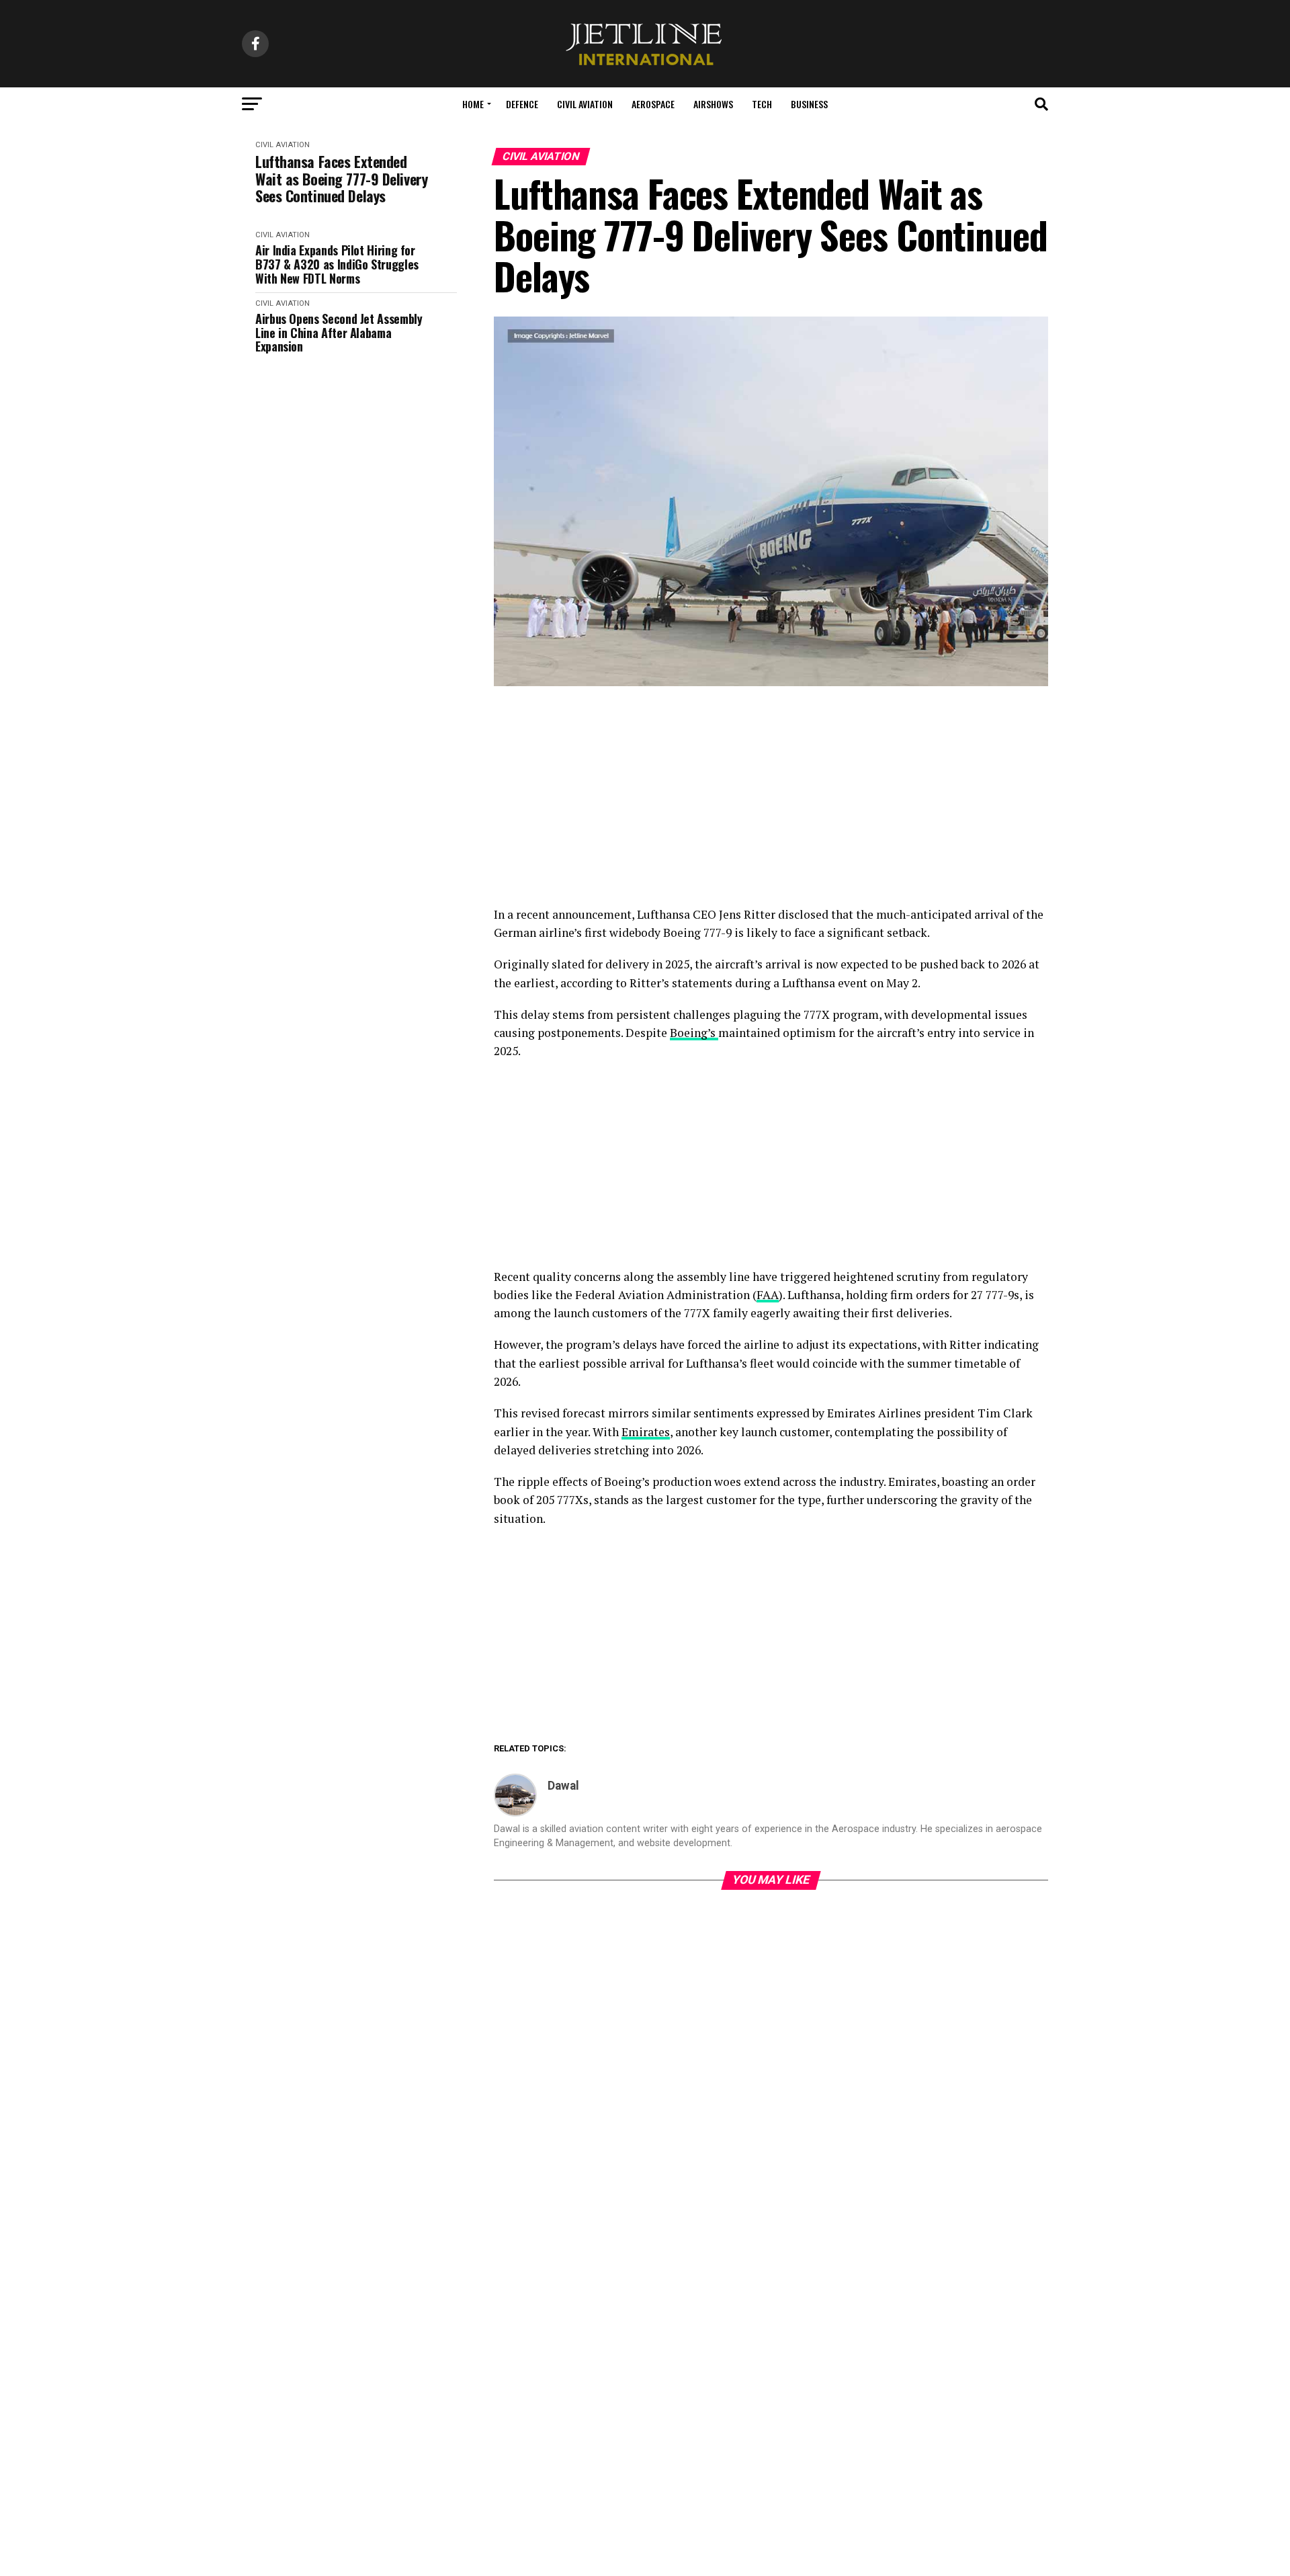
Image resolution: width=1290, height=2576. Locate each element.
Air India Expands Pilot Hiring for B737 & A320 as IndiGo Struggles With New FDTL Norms (337, 264)
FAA (768, 1295)
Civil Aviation (585, 104)
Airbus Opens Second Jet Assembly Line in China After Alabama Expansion (339, 333)
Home (473, 104)
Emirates (646, 1432)
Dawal (563, 1786)
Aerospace (653, 104)
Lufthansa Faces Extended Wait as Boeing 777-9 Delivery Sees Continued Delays (341, 179)
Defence (522, 104)
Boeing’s (694, 1033)
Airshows (713, 104)
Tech (762, 104)
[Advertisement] (771, 806)
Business (809, 104)
